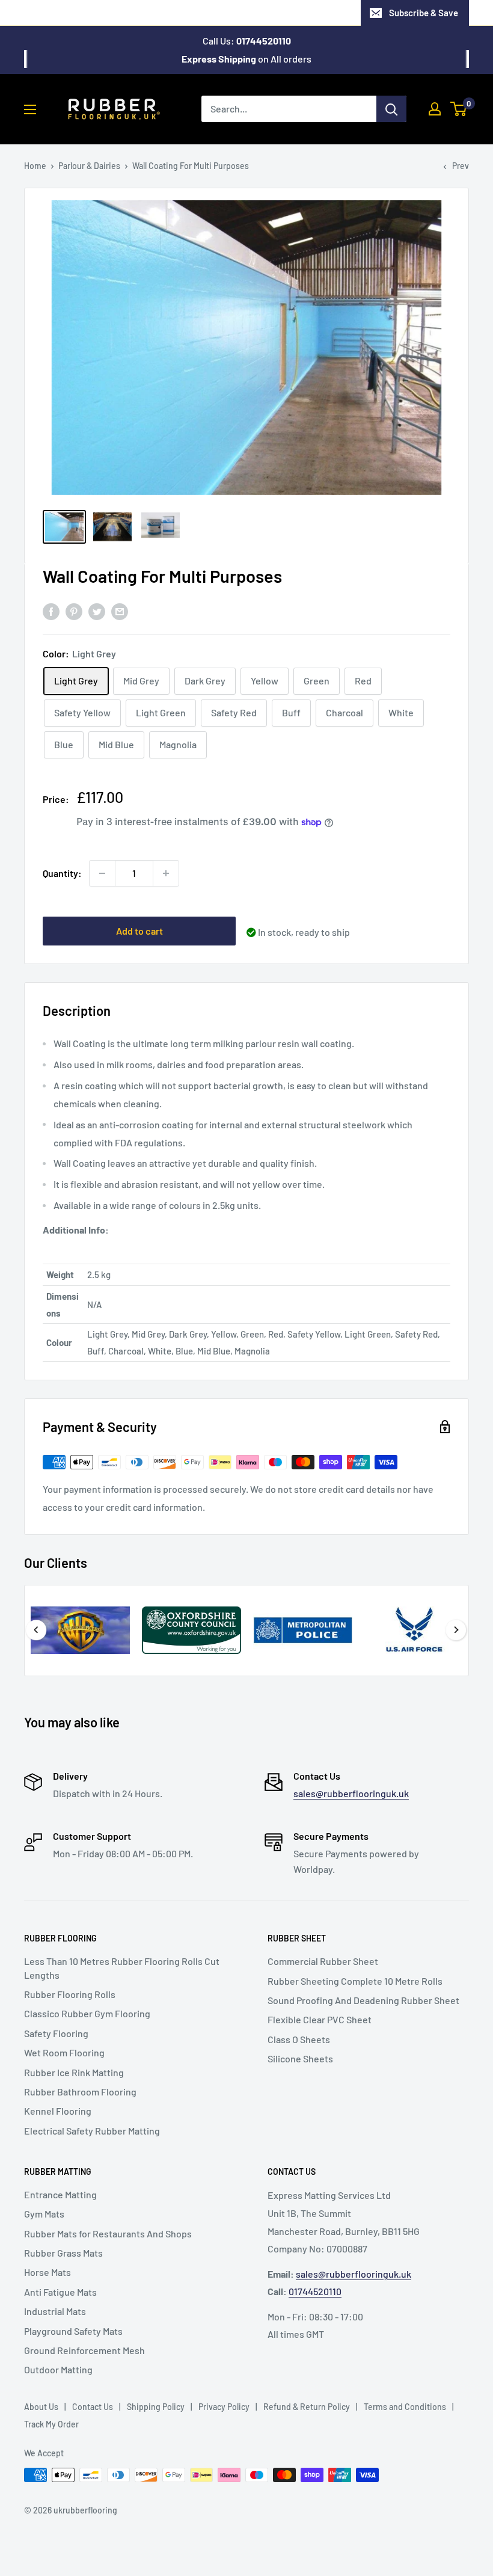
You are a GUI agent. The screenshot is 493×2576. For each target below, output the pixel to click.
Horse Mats (47, 2272)
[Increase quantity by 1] (166, 873)
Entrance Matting (60, 2194)
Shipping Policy (156, 2407)
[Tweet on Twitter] (97, 611)
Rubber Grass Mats (63, 2253)
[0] (459, 109)
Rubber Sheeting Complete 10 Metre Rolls (355, 1981)
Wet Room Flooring (64, 2052)
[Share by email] (120, 611)
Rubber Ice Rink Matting (74, 2072)
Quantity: (62, 873)
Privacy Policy (224, 2407)
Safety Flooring (56, 2033)
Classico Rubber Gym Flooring (87, 2013)
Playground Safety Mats (73, 2331)
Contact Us (93, 2407)
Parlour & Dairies (89, 166)
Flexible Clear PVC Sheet (320, 2019)
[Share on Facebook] (51, 611)
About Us (41, 2407)
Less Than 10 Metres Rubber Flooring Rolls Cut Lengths (122, 1968)
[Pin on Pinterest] (74, 611)
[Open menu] (30, 109)
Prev (461, 166)
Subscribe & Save (424, 13)
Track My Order (51, 2424)
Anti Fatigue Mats (60, 2292)
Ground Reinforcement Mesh (84, 2350)
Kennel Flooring (58, 2111)
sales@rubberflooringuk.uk (351, 1793)
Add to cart (139, 931)
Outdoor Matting (58, 2369)
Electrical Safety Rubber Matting (92, 2131)
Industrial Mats (55, 2311)
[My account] (435, 109)
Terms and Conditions (405, 2407)
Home (35, 166)
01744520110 (315, 2291)
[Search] (391, 109)
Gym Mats (44, 2214)
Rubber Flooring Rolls (70, 1994)
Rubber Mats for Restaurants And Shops (108, 2233)
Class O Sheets (299, 2039)
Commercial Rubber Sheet (323, 1961)
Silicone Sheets (300, 2058)
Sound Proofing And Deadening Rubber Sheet (363, 2000)
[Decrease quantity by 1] (102, 873)
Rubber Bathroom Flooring (80, 2092)
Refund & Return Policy (307, 2407)
